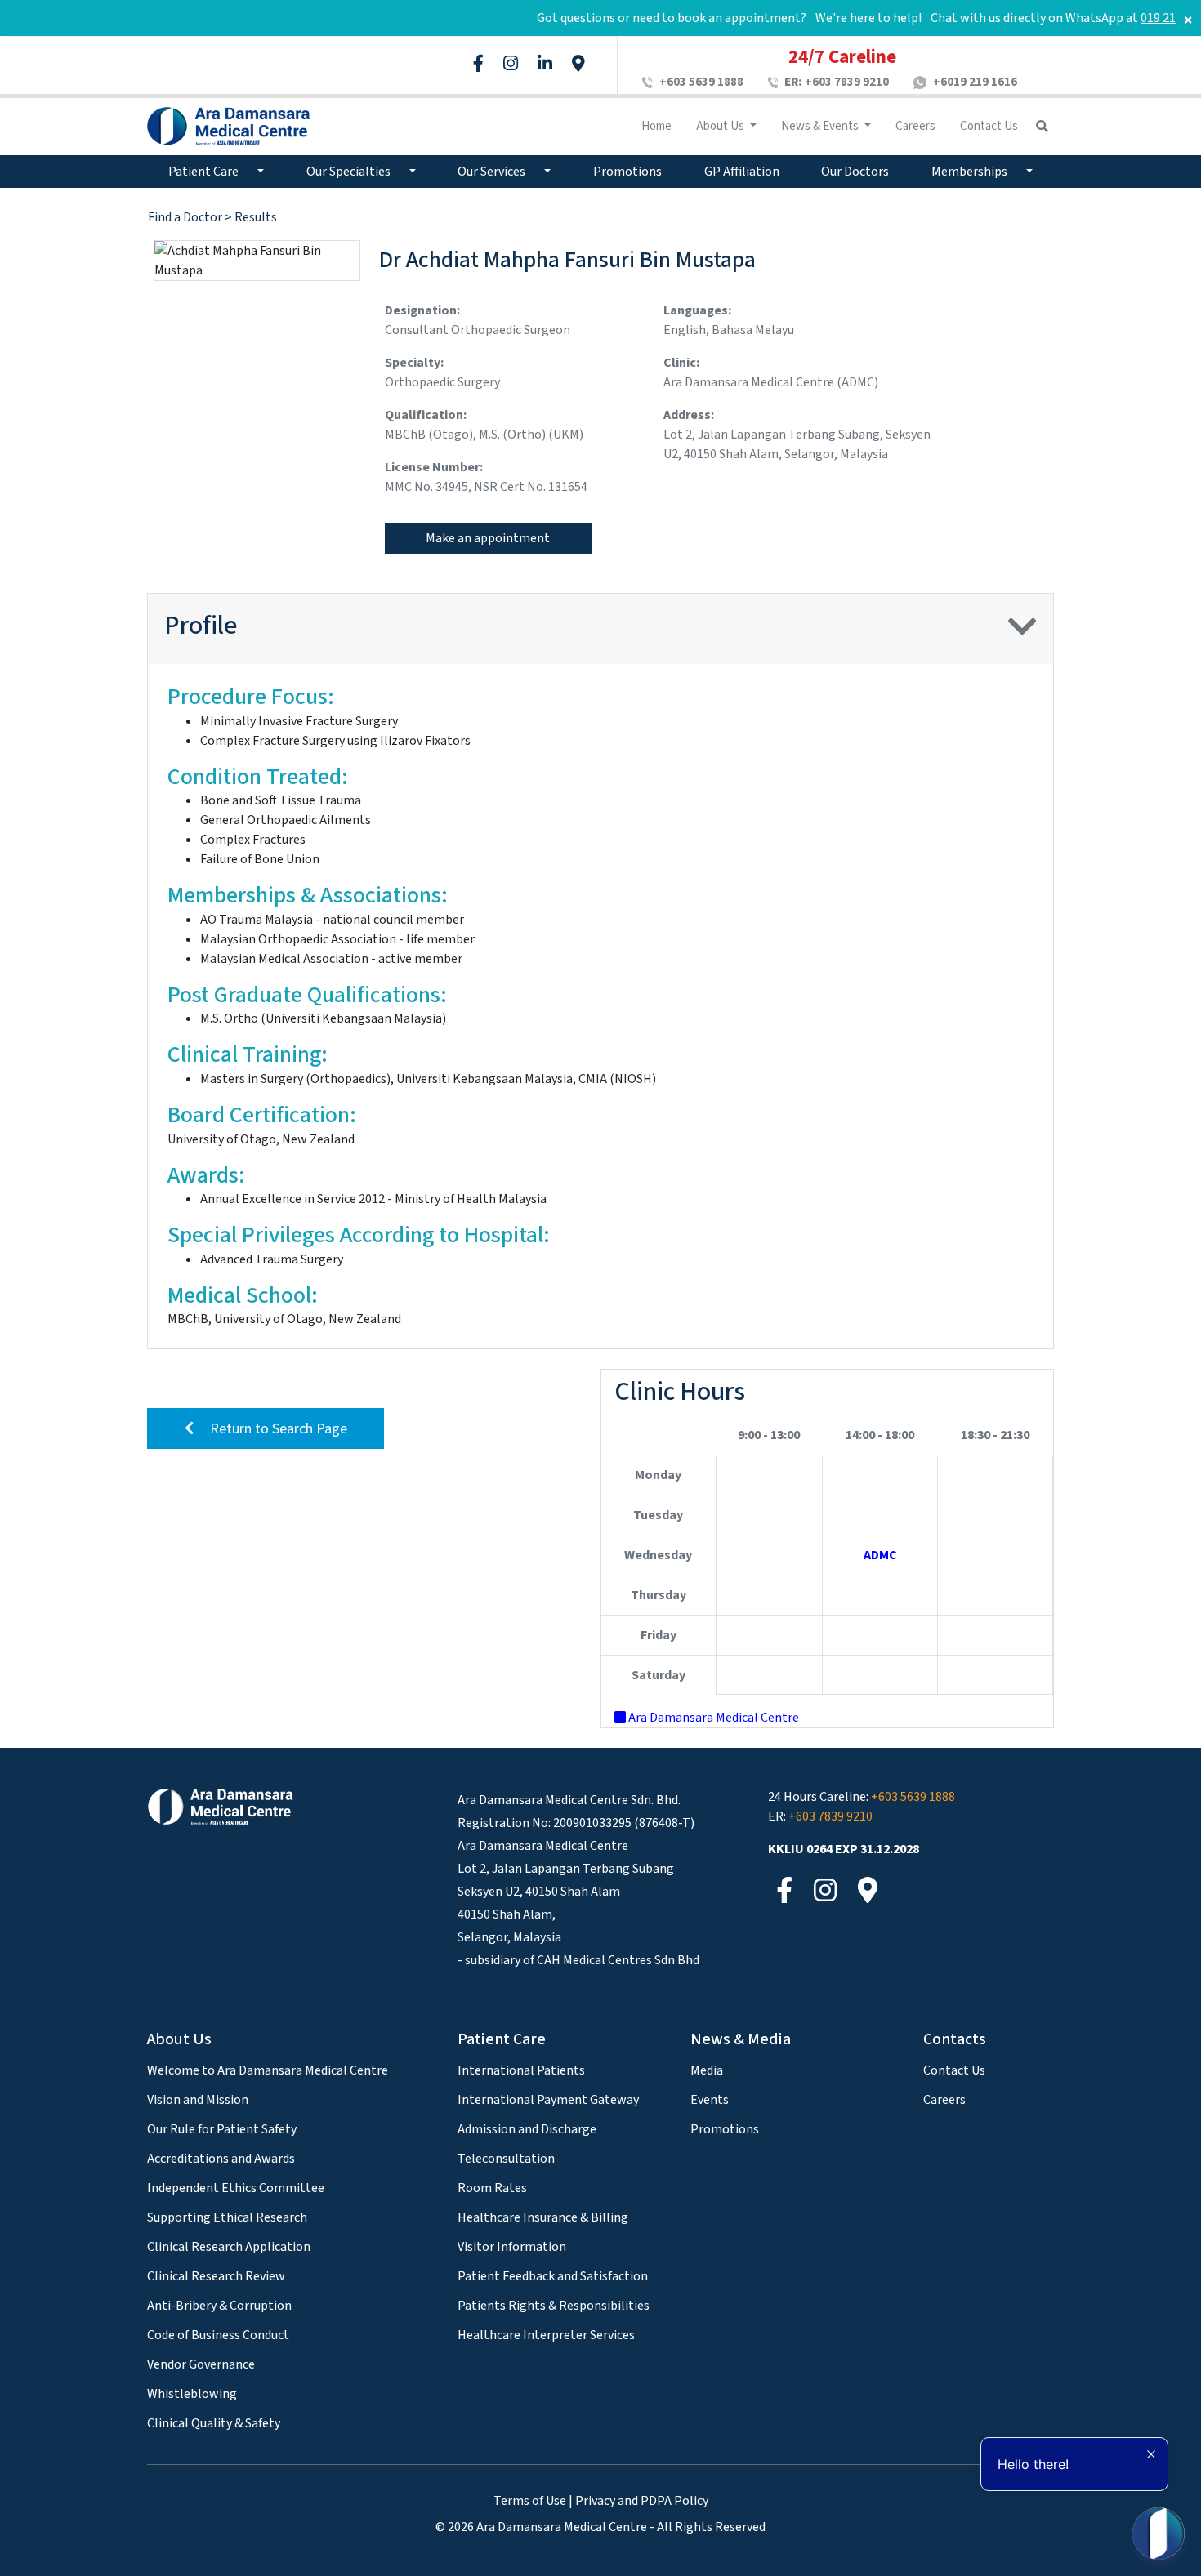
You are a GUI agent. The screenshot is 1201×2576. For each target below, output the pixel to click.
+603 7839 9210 (837, 82)
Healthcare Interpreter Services (546, 2335)
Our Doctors (855, 172)
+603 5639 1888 (701, 82)
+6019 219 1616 (975, 82)
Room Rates (492, 2188)
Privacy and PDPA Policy (642, 2501)
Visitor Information (512, 2247)
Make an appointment (488, 538)
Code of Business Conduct (218, 2335)
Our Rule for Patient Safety (222, 2129)
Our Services (493, 172)
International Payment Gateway (548, 2100)
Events (710, 2100)
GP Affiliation (742, 172)
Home (656, 126)
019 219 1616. (1147, 18)
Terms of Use (530, 2501)
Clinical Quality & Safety (214, 2423)
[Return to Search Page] (266, 1408)
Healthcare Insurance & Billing (543, 2217)
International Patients (521, 2070)
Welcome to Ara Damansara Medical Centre (268, 2070)
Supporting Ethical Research (227, 2217)
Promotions (627, 172)
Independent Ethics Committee (236, 2188)
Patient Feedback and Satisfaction (553, 2276)
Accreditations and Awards (221, 2159)
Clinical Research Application (229, 2247)
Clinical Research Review (216, 2276)
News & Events (821, 126)
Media (707, 2070)
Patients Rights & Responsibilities (554, 2306)
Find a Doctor (186, 217)
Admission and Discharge (527, 2129)
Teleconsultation (506, 2159)
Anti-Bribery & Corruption (219, 2306)
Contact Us (989, 126)
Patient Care (205, 172)
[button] (1022, 635)
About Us (721, 126)
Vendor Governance (201, 2364)
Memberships (971, 172)
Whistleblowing (192, 2394)
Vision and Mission (198, 2100)
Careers (915, 126)
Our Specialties (350, 172)
